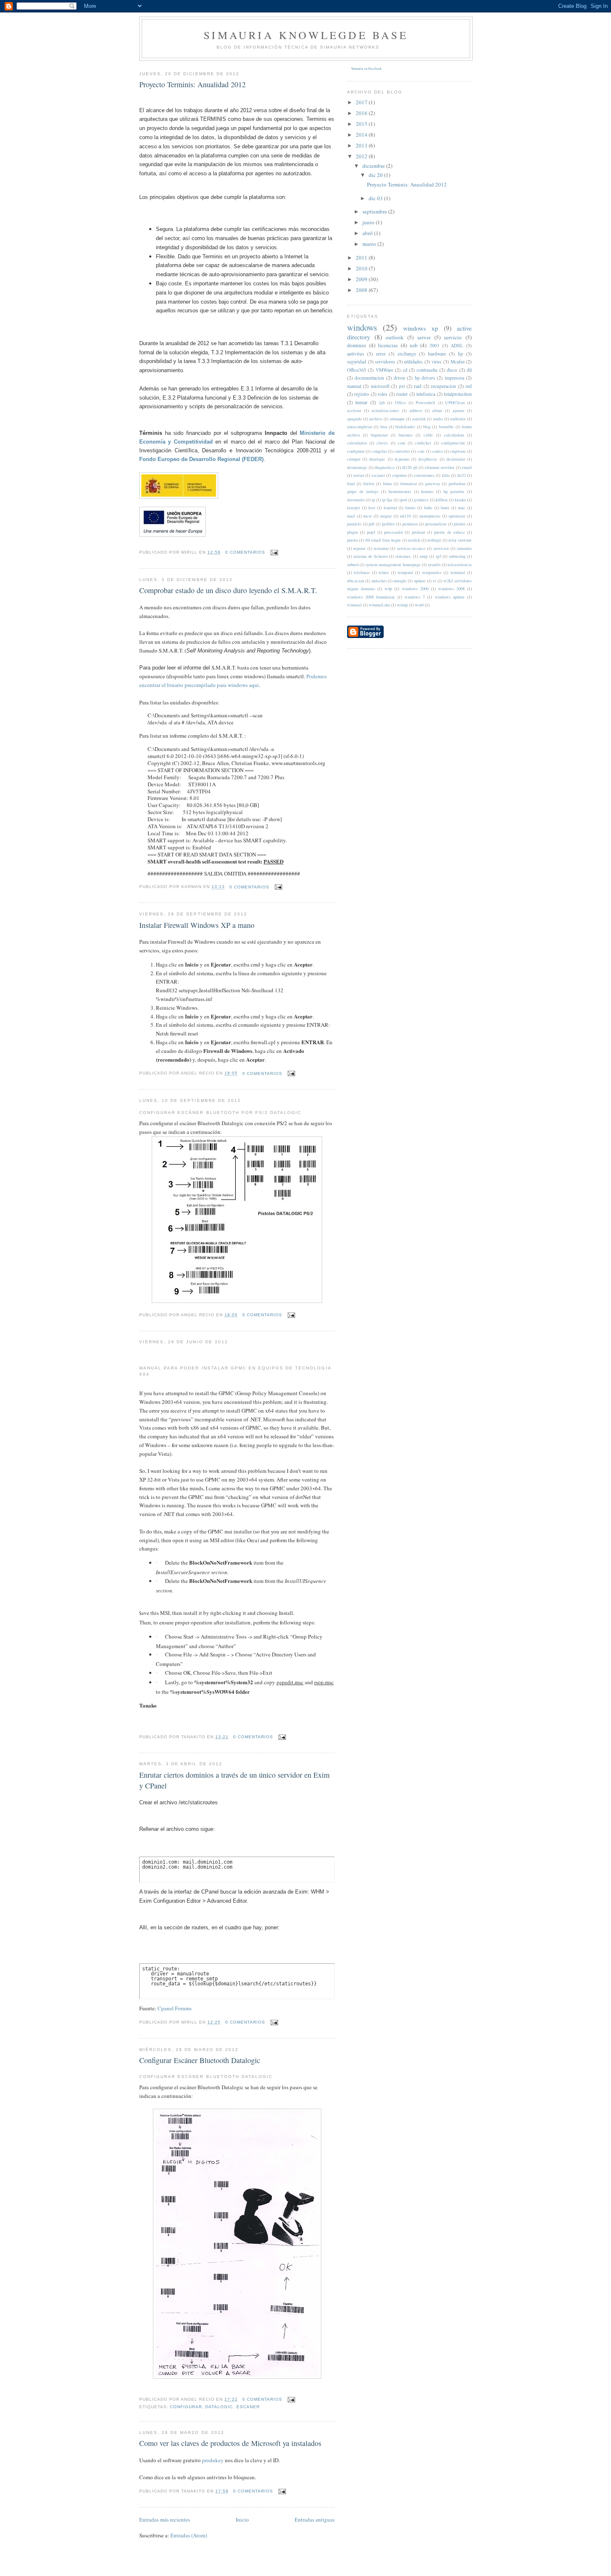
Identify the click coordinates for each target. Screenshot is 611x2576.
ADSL (457, 345)
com (402, 443)
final (351, 483)
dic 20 (376, 175)
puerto (352, 540)
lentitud (390, 508)
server (424, 337)
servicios (441, 548)
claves (382, 443)
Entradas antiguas (315, 2520)
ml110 (405, 516)
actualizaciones (385, 410)
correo (437, 451)
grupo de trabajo (363, 491)
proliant (419, 532)
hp (461, 354)
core (421, 451)
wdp (388, 589)
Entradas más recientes (165, 2520)
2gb (382, 402)
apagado (354, 419)
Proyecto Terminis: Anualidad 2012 (192, 84)
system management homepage (393, 564)
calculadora (454, 435)
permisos (410, 524)
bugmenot (379, 435)
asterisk (419, 419)
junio (369, 222)
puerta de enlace (450, 532)
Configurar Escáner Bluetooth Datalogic (200, 2060)
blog (427, 427)
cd (405, 370)
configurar (186, 2407)
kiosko (460, 500)
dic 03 (376, 198)
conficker (423, 443)
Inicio (242, 2520)
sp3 (439, 556)
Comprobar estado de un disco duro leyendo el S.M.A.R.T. (228, 590)
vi (434, 581)
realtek (414, 540)
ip (373, 500)
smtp (424, 556)
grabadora (457, 483)
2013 (362, 145)
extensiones (424, 475)
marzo (370, 244)
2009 (362, 279)
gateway (433, 483)
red (469, 386)
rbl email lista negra (383, 540)
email (467, 467)
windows (362, 327)
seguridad (357, 362)
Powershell (425, 402)
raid (418, 386)
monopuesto (430, 516)
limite (410, 508)
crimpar (354, 459)
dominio (357, 345)
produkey (213, 2460)
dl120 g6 (410, 467)
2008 (362, 290)
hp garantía (454, 491)
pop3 (371, 532)
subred (353, 564)
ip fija (387, 500)
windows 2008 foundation (371, 597)
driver (399, 378)
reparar (359, 548)
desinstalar (456, 459)
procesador (393, 532)
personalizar (436, 524)
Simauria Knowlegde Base (306, 35)
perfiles (388, 524)
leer (372, 508)
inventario (356, 500)
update (420, 581)
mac (462, 508)
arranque (397, 419)
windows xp (421, 328)
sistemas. (403, 556)
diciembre (374, 166)
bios (384, 427)
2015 (362, 124)
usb (414, 345)
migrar (386, 516)
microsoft (380, 386)
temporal (405, 572)
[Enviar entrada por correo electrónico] (273, 552)
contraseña (427, 370)
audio (438, 419)
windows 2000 (415, 589)
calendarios (357, 443)
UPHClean (455, 402)
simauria (464, 548)
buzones (406, 435)
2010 (362, 268)
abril (368, 233)
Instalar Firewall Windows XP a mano (197, 925)
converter (402, 451)
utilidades (413, 362)
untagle (400, 581)
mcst (367, 516)
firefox (369, 483)
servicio (453, 337)
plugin (352, 532)
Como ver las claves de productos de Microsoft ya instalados (230, 2443)
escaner (248, 2407)
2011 (362, 258)
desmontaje (357, 467)
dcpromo (402, 459)
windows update (450, 597)
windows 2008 (451, 589)
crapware (458, 451)
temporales (432, 572)
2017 (362, 102)
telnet (384, 572)
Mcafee (458, 362)
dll (469, 370)
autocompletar (360, 427)
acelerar (354, 410)
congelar (379, 451)
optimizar (457, 516)
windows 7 (415, 597)
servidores (385, 362)
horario (427, 491)
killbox (442, 500)
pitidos (460, 524)
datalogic (219, 2407)
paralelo (354, 524)
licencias (388, 345)
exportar (399, 475)
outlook (395, 337)
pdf (371, 524)
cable (428, 435)
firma (387, 483)
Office (400, 402)
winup (402, 605)
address (416, 410)
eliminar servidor (440, 467)
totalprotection (458, 394)
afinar (437, 410)
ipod (403, 500)
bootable (446, 427)
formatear (409, 483)
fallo (446, 475)
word (419, 605)
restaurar (381, 548)
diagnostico (384, 467)
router (402, 394)
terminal (458, 572)
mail (351, 516)
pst (402, 386)
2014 (362, 135)
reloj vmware (460, 540)
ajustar (458, 410)
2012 (362, 156)
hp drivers (425, 378)
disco (452, 370)
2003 (434, 345)
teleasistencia (460, 564)
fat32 (462, 475)
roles (383, 394)
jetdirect (421, 500)
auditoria (458, 419)
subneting (457, 556)
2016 (362, 113)
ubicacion (356, 581)
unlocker (379, 581)
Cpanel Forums (175, 2008)
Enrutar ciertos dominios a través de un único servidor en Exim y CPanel (234, 1780)
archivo (376, 419)
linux (445, 508)
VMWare (384, 370)
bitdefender (405, 427)
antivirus (356, 354)
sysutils (434, 564)
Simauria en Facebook (366, 69)
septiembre (375, 211)
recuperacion (443, 386)
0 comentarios (245, 552)
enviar (359, 475)
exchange (407, 354)
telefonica (426, 394)
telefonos (362, 572)
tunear (361, 402)
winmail (354, 605)
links (428, 508)
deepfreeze (428, 459)
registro (362, 394)
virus (436, 362)
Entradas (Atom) (189, 2535)
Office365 (357, 370)
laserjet (354, 508)
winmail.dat (379, 605)
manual (354, 386)
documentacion (369, 378)
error (381, 354)
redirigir (434, 540)
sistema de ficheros (371, 556)
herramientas (400, 491)
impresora (455, 378)
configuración (453, 443)
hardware (437, 354)
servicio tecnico (411, 548)
